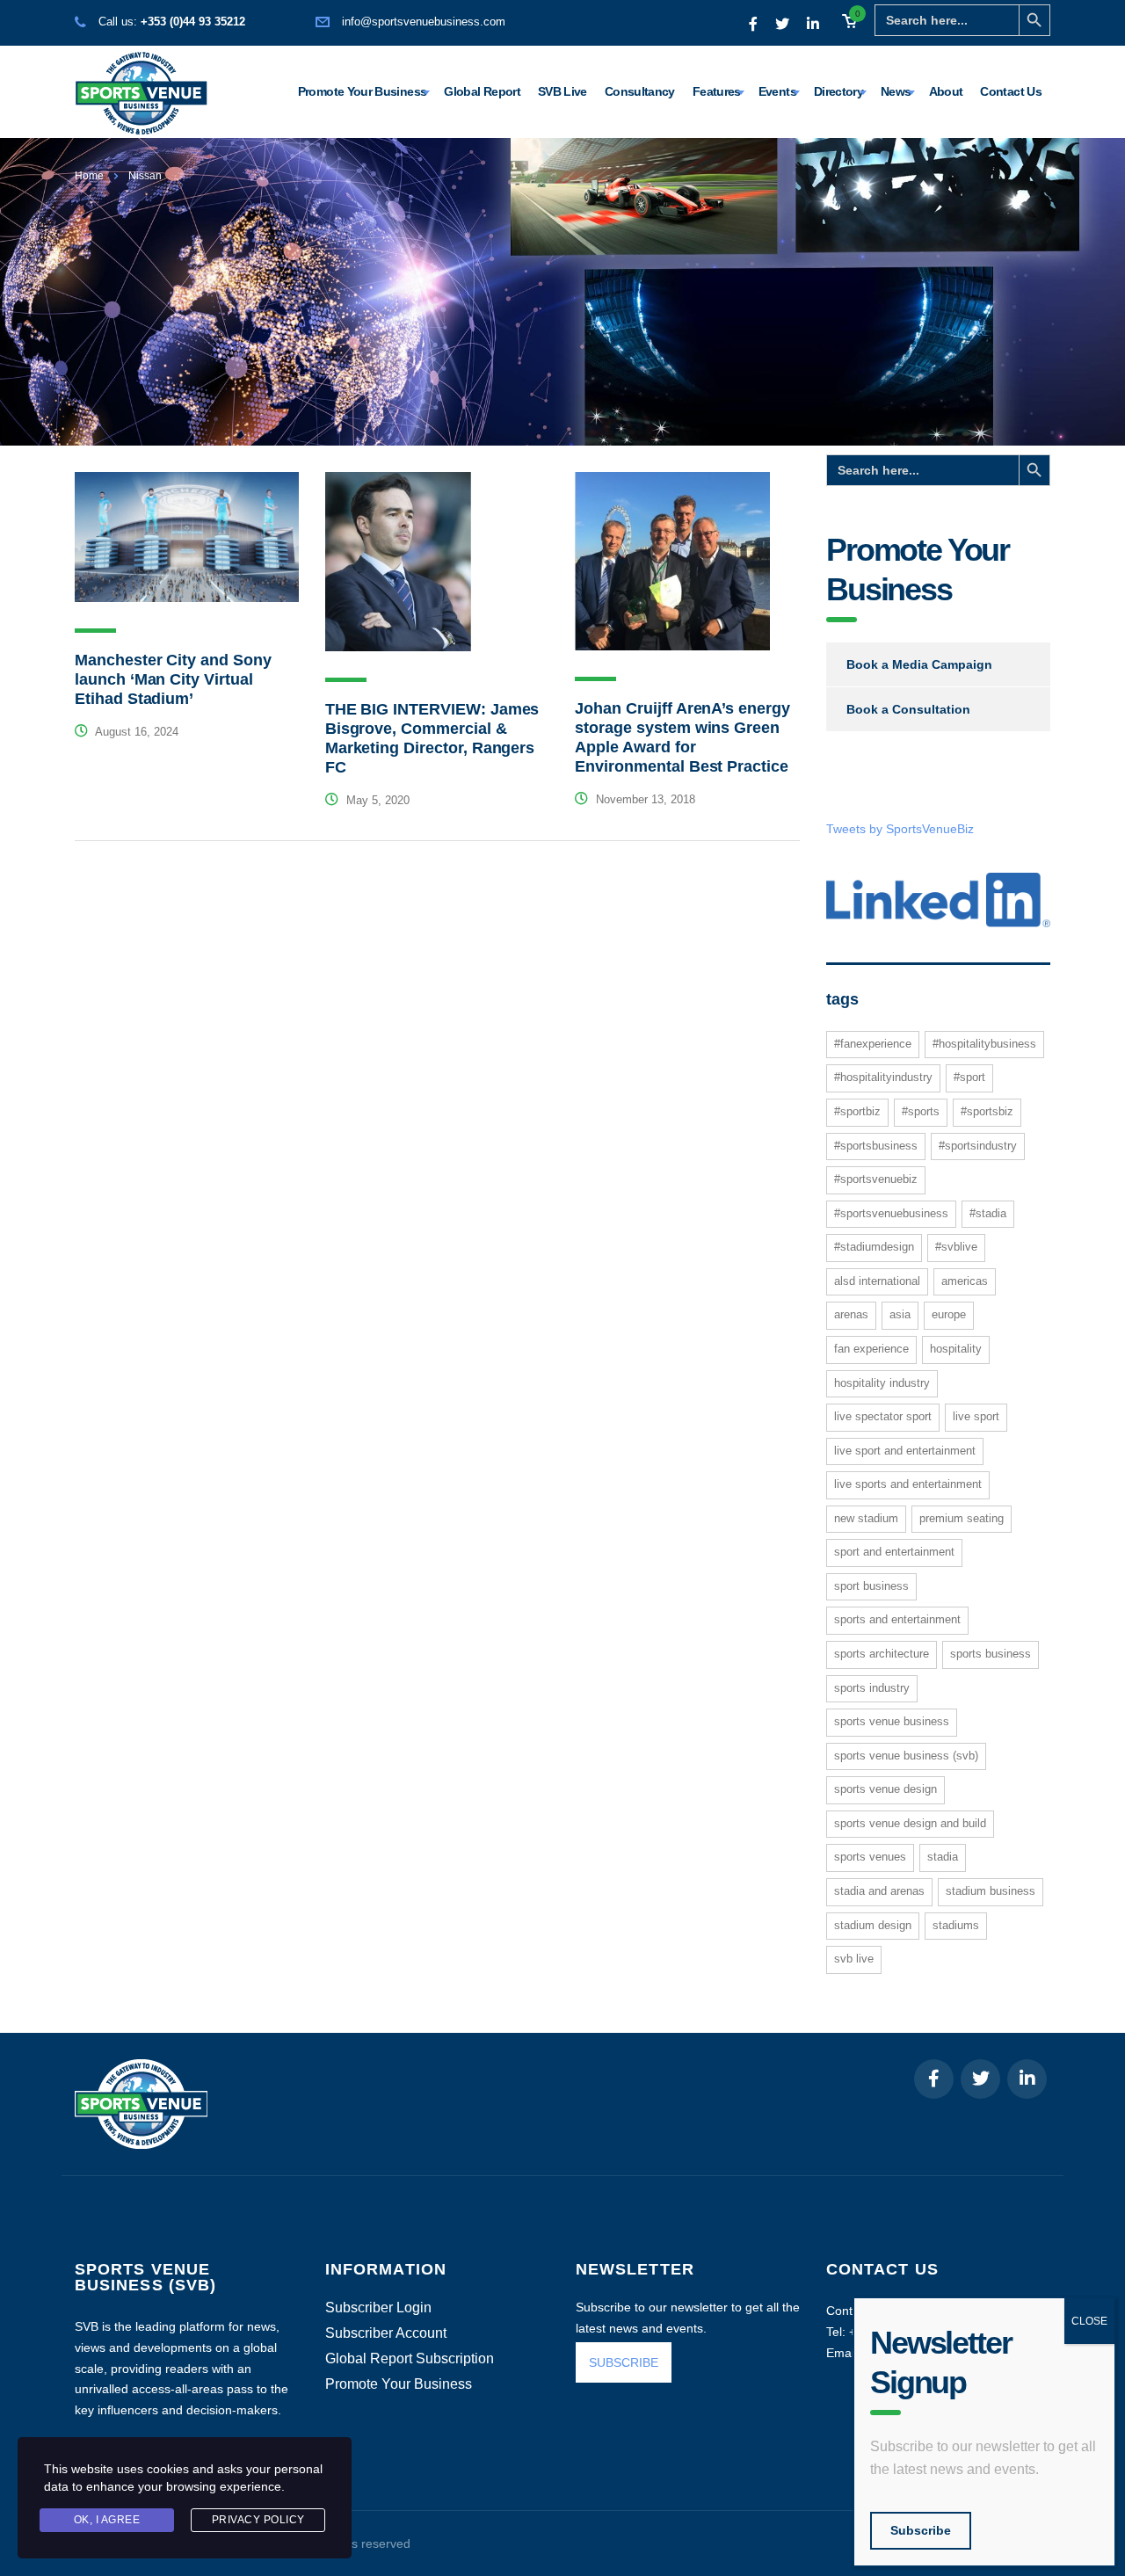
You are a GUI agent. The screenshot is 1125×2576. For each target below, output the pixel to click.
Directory (838, 91)
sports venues (870, 1857)
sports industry (872, 1688)
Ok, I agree (107, 2520)
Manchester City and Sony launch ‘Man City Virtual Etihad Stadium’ (173, 679)
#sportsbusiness (876, 1146)
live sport (976, 1416)
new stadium (866, 1518)
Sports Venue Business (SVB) (906, 1756)
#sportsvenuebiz (876, 1179)
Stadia (943, 1857)
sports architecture (882, 1654)
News (896, 91)
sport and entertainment (894, 1552)
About (946, 91)
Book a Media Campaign (919, 664)
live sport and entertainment (905, 1451)
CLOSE (1089, 2321)
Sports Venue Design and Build (910, 1823)
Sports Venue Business (892, 1721)
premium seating (962, 1518)
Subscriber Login (378, 2308)
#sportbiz (857, 1111)
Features (717, 91)
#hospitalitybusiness (984, 1044)
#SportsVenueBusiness (891, 1213)
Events (777, 91)
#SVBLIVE (956, 1247)
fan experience (871, 1349)
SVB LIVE (854, 1959)
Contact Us (1011, 91)
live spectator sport (883, 1416)
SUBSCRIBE (624, 2362)
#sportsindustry (978, 1146)
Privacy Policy (258, 2520)
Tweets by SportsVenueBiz (900, 829)
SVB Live (562, 91)
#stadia (988, 1213)
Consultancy (640, 91)
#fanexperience (873, 1044)
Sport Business (871, 1586)
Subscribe (921, 2530)
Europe (949, 1314)
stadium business (991, 1891)
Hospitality (956, 1349)
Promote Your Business (363, 91)
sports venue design (885, 1789)
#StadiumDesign (874, 1247)
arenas (851, 1314)
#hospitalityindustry (883, 1077)
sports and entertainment (897, 1619)
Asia (900, 1314)
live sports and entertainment (908, 1484)
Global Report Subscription (410, 2359)
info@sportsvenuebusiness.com (424, 22)
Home (89, 176)
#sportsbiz (987, 1111)
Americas (965, 1281)
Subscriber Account (386, 2333)
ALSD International (877, 1281)
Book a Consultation (908, 709)
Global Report (482, 91)
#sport (969, 1077)
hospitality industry (882, 1383)
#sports (921, 1111)
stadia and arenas (879, 1891)
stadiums (956, 1925)
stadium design (873, 1925)
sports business (991, 1654)
